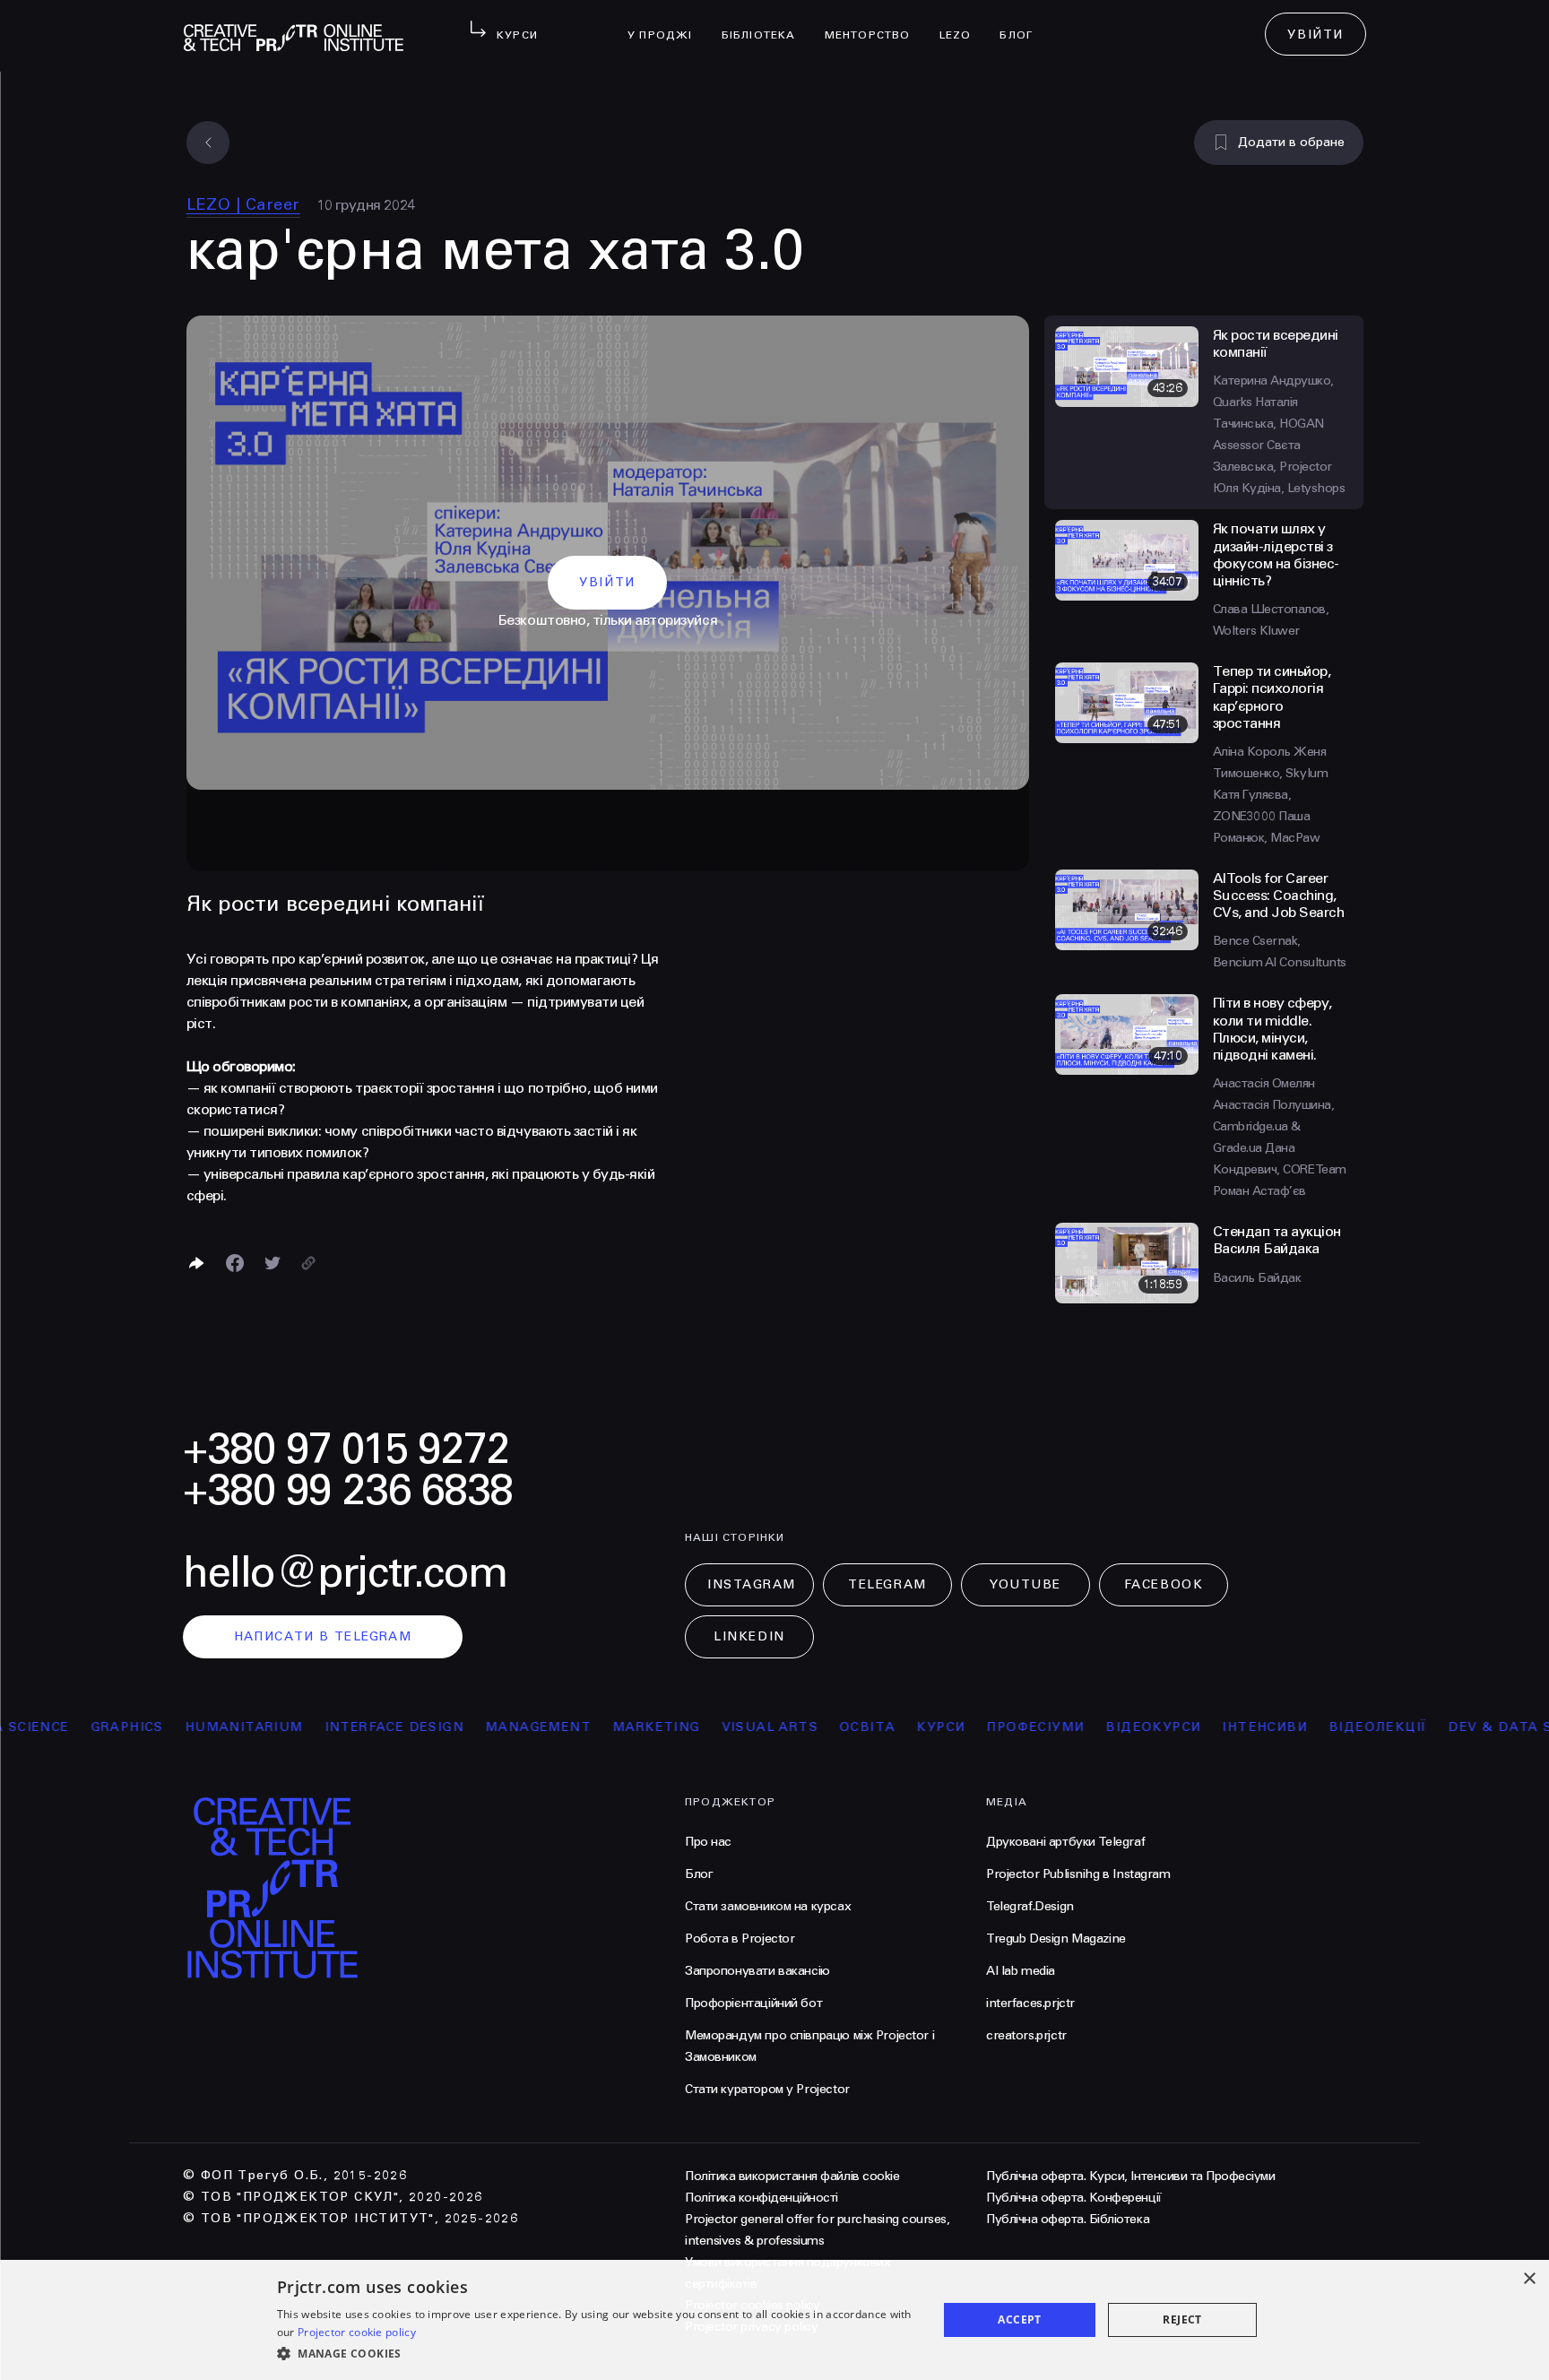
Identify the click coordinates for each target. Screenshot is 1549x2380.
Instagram (752, 1584)
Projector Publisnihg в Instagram (1078, 1874)
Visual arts (726, 1727)
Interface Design (350, 1727)
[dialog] (774, 2320)
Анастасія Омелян (1264, 1083)
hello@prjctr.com (345, 1573)
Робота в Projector (740, 1939)
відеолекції (1333, 1727)
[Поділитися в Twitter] (273, 1263)
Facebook (1164, 1584)
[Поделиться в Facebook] (235, 1263)
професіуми (991, 1727)
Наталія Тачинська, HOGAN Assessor (1268, 424)
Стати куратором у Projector (767, 2089)
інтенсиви (1220, 1727)
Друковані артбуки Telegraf (1065, 1842)
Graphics (83, 1727)
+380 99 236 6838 (348, 1490)
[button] (597, 2354)
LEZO (963, 23)
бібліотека (766, 23)
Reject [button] (1182, 2319)
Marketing (612, 1727)
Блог (1023, 23)
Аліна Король (1254, 752)
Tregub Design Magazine (1056, 1939)
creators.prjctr (1026, 2035)
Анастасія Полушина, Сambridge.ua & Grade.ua (1274, 1126)
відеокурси (1109, 1727)
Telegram (887, 1584)
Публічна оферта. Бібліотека (1068, 2219)
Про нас (708, 1842)
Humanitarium (200, 1727)
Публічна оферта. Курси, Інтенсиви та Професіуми (1130, 2176)
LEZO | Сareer (243, 204)
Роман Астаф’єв (1259, 1191)
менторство (875, 23)
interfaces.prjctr (1030, 2003)
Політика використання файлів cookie (792, 2176)
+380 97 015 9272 (346, 1449)
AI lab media (1021, 1971)
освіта (823, 1727)
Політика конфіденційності (762, 2198)
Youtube (1025, 1584)
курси (896, 1727)
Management (494, 1727)
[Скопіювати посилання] (308, 1263)
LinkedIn (749, 1636)
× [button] (1529, 2279)
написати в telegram (323, 1636)
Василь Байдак (1257, 1278)
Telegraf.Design (1030, 1906)
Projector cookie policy (357, 2332)
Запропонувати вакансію (757, 1971)
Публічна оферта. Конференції (1074, 2198)
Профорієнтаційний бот (753, 2003)
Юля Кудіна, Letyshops (1279, 488)
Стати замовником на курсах (768, 1906)
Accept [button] (1019, 2319)
